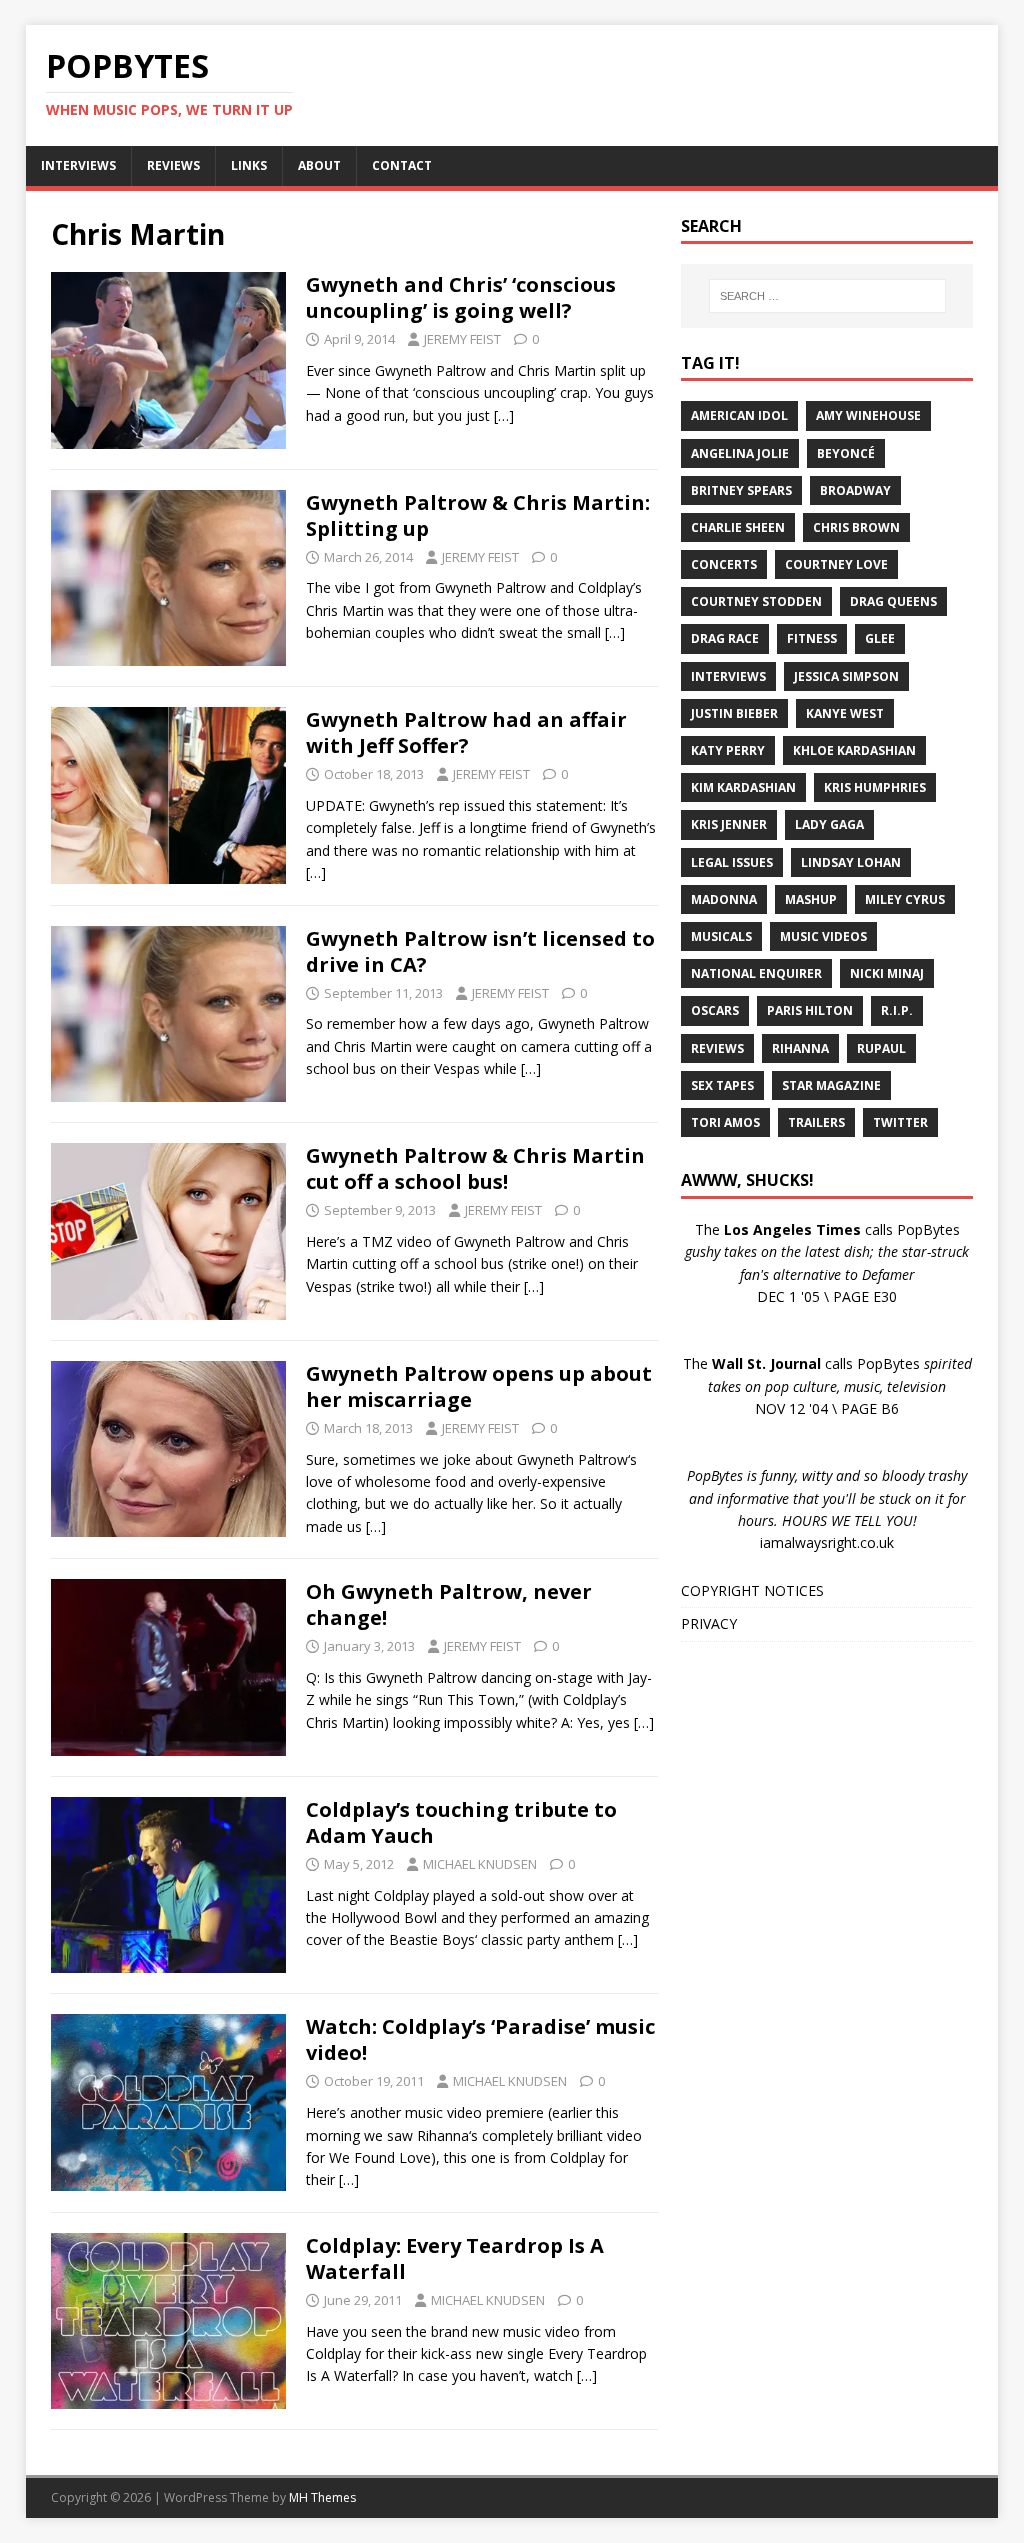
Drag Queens (893, 601)
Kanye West (845, 713)
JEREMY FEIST (462, 339)
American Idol (739, 415)
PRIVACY (709, 1623)
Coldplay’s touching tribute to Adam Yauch (461, 1822)
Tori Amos (725, 1122)
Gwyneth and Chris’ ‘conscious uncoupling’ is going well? (461, 297)
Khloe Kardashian (854, 750)
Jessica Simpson (846, 676)
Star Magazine (831, 1085)
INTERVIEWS (78, 165)
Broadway (855, 490)
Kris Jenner (729, 824)
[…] (504, 415)
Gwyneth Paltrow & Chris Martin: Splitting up (478, 515)
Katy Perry (728, 750)
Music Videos (823, 936)
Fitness (812, 638)
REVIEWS (173, 165)
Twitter (900, 1122)
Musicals (721, 936)
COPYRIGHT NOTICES (752, 1590)
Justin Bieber (734, 713)
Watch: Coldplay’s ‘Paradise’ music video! (480, 2039)
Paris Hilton (810, 1010)
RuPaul (881, 1048)
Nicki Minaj (887, 973)
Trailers (816, 1122)
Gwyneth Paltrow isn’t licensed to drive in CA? (480, 951)
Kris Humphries (875, 787)
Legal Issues (732, 862)
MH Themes (322, 2497)
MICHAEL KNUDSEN (480, 1864)
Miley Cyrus (905, 899)
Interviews (728, 676)
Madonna (724, 899)
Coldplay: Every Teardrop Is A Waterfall (455, 2258)
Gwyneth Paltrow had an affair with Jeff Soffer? (466, 732)
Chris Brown (856, 527)
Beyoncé (846, 453)
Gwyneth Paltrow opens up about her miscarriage (479, 1386)
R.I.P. (897, 1010)
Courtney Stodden (756, 601)
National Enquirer (756, 973)
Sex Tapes (722, 1085)
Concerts (724, 564)
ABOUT (319, 165)
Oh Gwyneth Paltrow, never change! (449, 1604)
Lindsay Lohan (851, 862)
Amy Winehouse (868, 415)
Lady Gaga (829, 824)
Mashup (811, 899)
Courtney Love (836, 564)
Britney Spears (741, 490)
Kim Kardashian (743, 787)
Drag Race (725, 638)
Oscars (715, 1010)
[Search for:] (827, 296)
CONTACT (402, 165)
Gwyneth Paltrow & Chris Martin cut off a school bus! (475, 1168)
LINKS (249, 165)
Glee (880, 638)
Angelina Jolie (740, 453)
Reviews (717, 1048)
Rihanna (800, 1048)
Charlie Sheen (738, 527)
